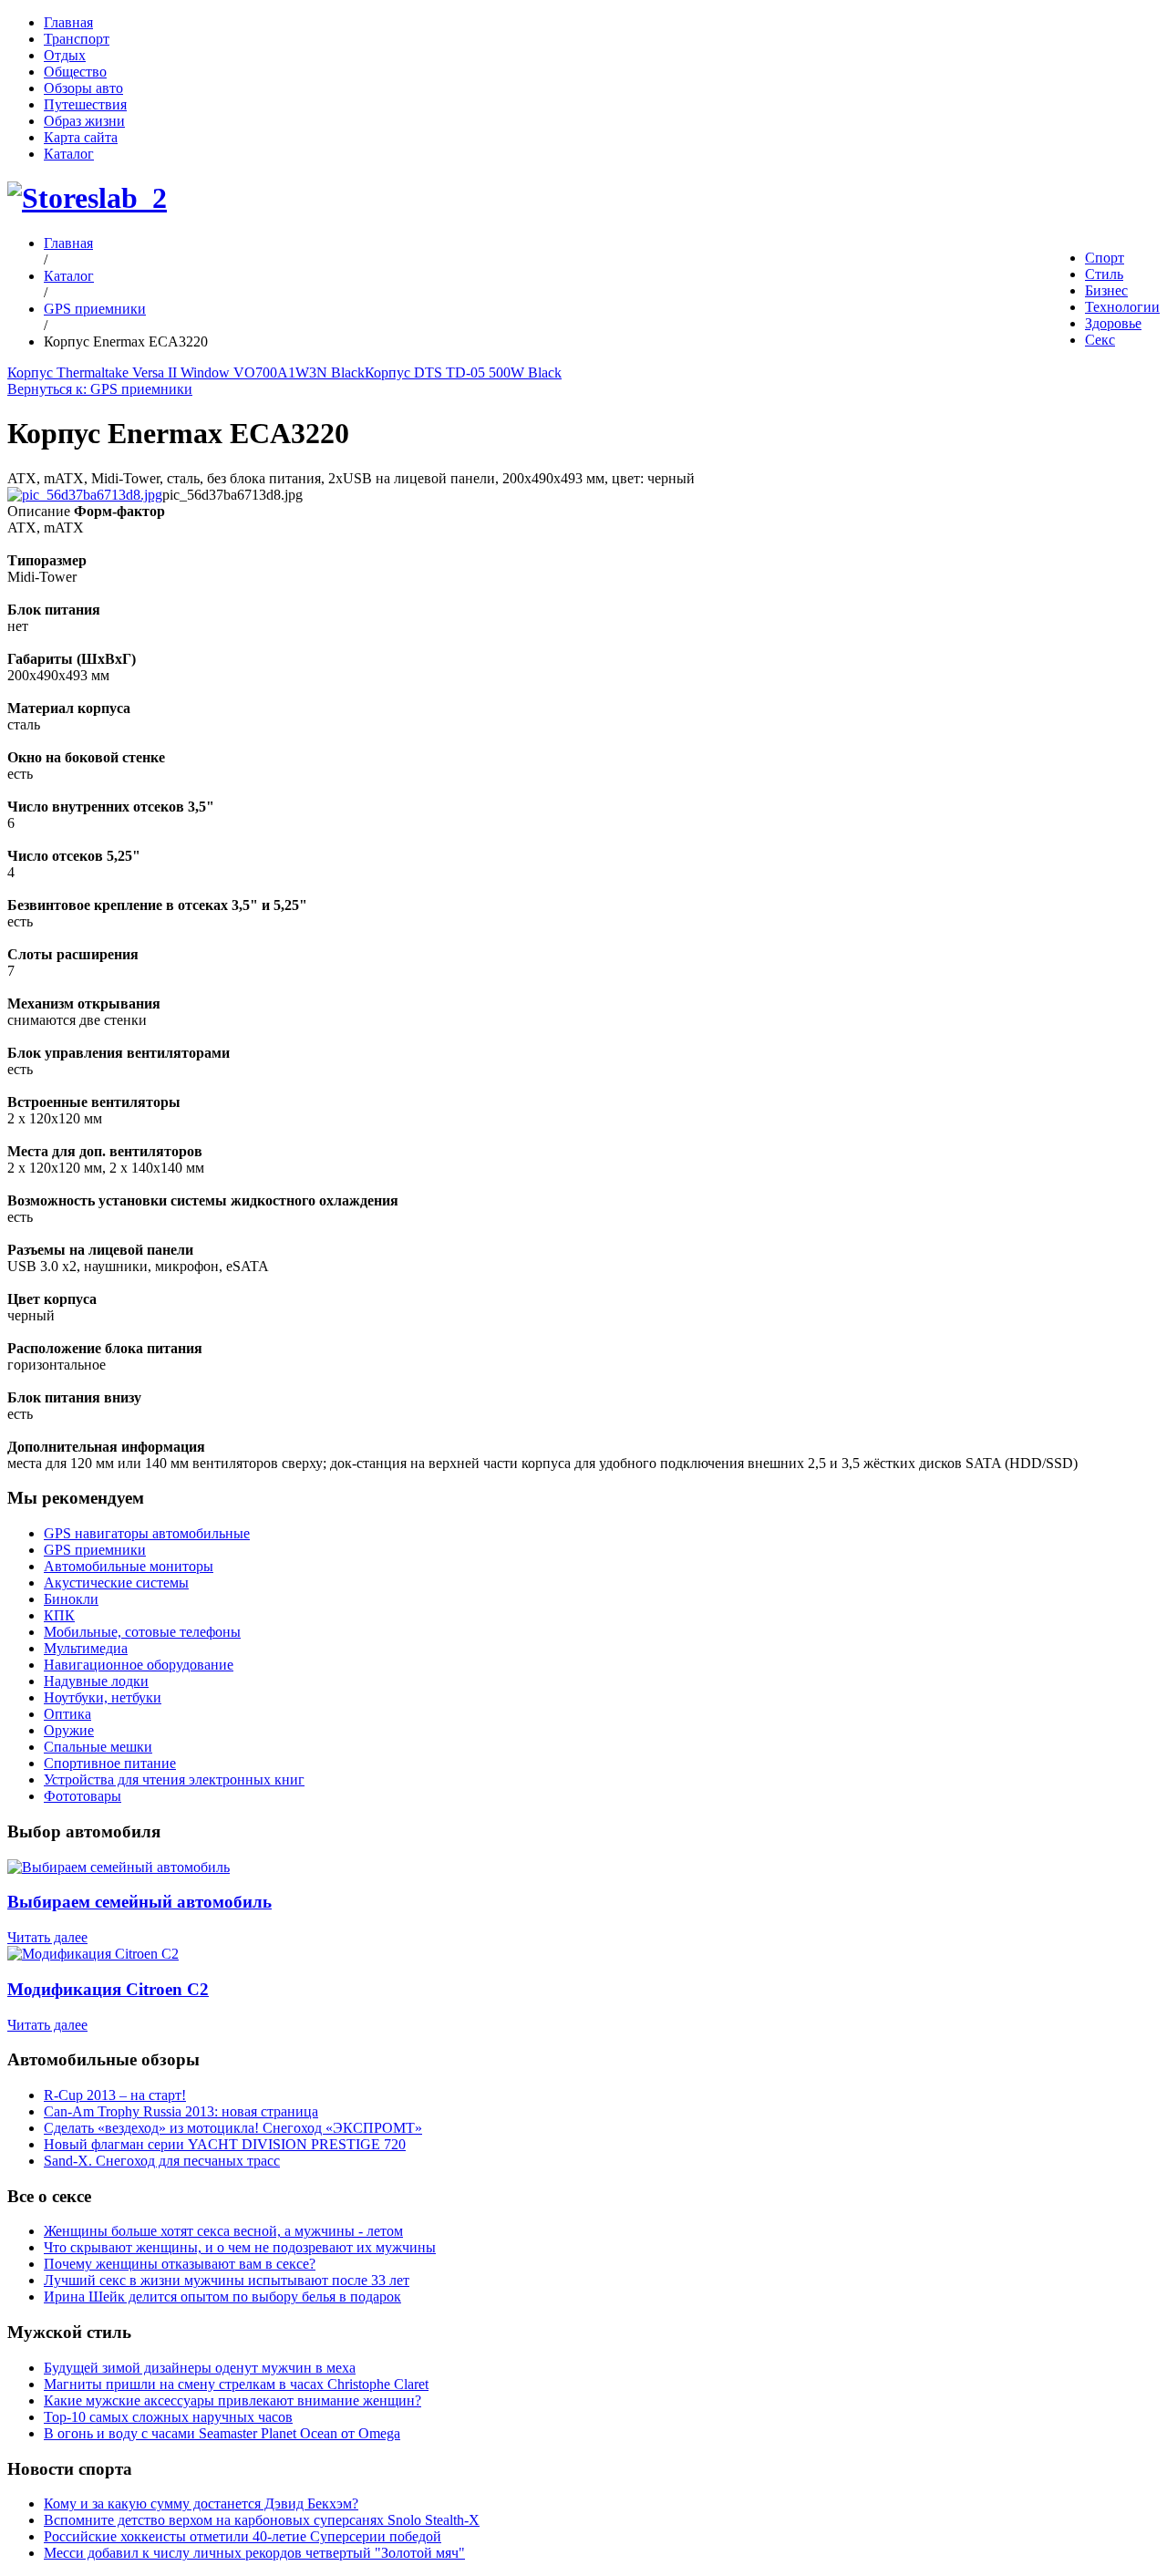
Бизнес (1106, 290)
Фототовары (83, 1796)
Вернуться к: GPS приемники (100, 389)
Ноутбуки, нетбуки (103, 1697)
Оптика (67, 1714)
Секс (1100, 340)
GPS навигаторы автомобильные (147, 1533)
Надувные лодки (96, 1681)
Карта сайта (81, 137)
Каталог (69, 154)
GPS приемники (95, 309)
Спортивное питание (110, 1763)
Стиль (1104, 274)
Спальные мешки (98, 1747)
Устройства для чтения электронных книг (174, 1779)
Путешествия (85, 104)
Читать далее (47, 1937)
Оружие (69, 1730)
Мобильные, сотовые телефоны (142, 1632)
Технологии (1122, 307)
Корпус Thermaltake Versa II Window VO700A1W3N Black (186, 372)
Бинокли (71, 1599)
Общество (75, 72)
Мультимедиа (86, 1648)
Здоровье (1113, 323)
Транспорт (77, 39)
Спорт (1105, 258)
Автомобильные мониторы (129, 1566)
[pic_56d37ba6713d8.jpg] (85, 495)
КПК (59, 1615)
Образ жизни (84, 121)
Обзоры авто (83, 88)
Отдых (65, 55)
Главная (68, 22)
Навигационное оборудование (139, 1665)
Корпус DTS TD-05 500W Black (463, 372)
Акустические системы (116, 1583)
